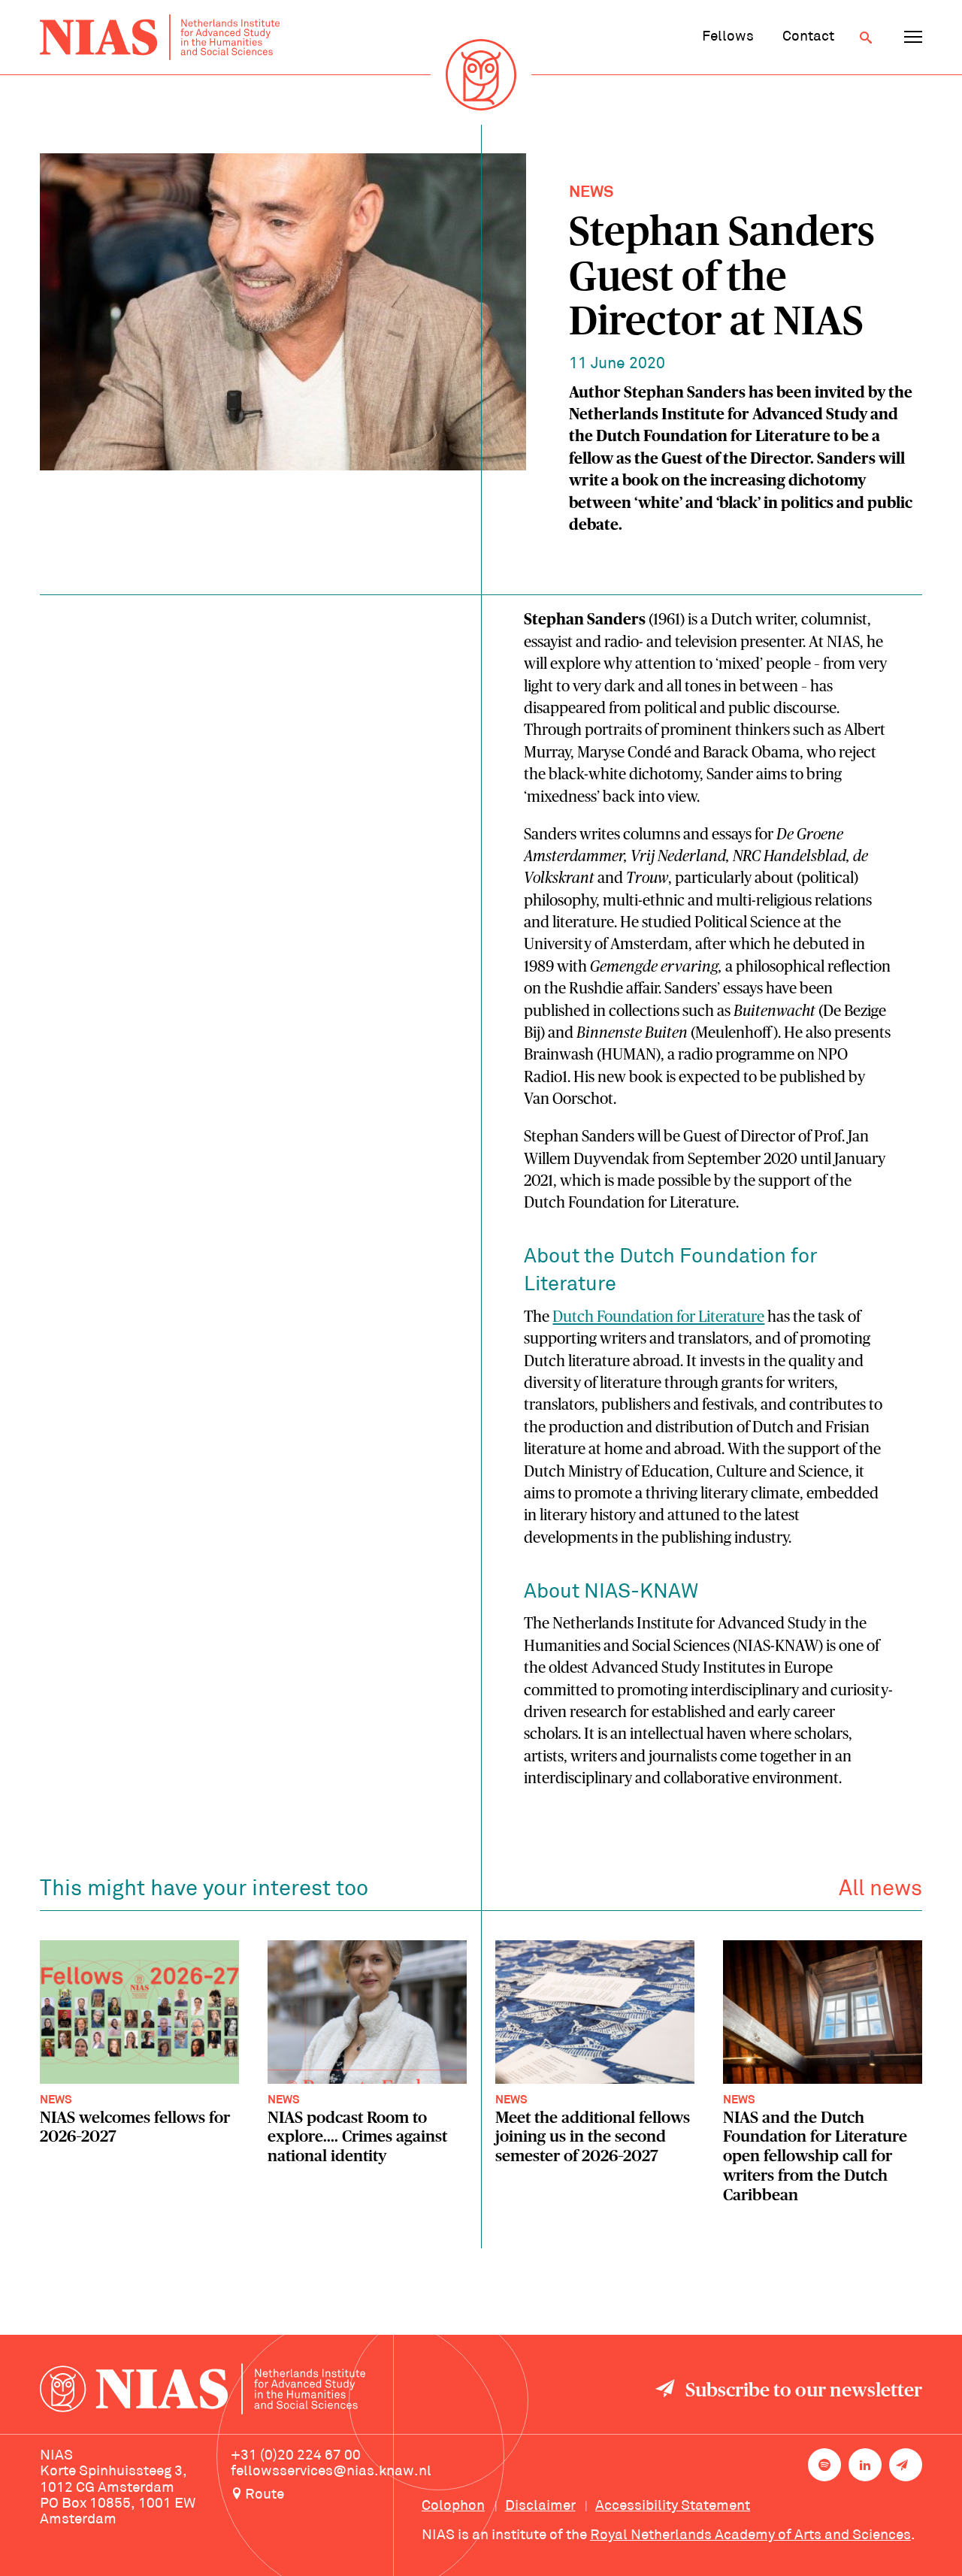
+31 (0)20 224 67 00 (296, 2456)
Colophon (453, 2506)
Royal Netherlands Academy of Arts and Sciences (750, 2535)
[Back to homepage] (160, 37)
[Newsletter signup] (906, 2465)
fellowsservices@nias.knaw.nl (331, 2472)
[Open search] (866, 38)
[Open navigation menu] (913, 38)
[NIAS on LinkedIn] (865, 2465)
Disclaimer (540, 2506)
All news (880, 1890)
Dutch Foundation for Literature (658, 1317)
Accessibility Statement (673, 2506)
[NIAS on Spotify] (824, 2465)
